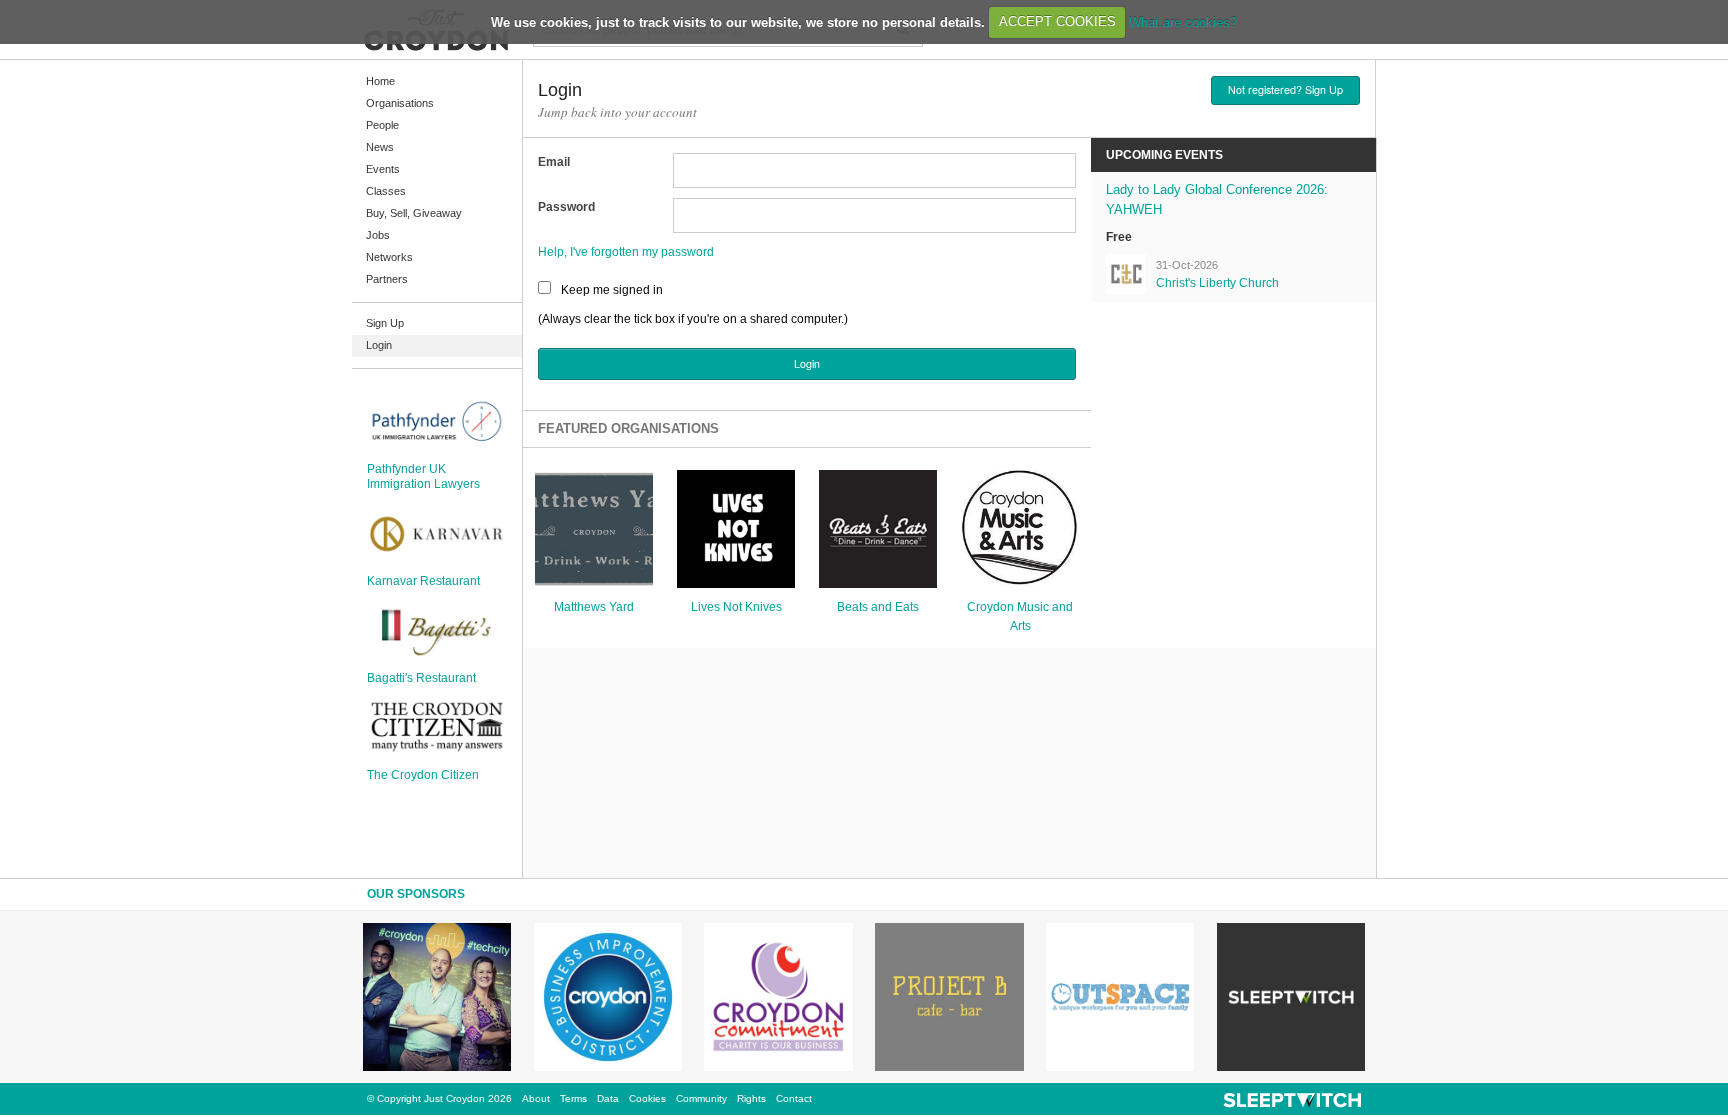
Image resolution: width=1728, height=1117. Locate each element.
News (380, 147)
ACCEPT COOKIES (1057, 21)
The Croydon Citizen (423, 775)
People (382, 125)
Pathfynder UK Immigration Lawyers (423, 476)
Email (554, 162)
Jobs (378, 235)
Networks (389, 257)
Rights (751, 1098)
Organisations (400, 103)
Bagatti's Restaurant (421, 678)
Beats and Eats (878, 607)
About (536, 1098)
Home (380, 81)
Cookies (647, 1098)
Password (566, 207)
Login (379, 345)
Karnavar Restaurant (423, 581)
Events (383, 169)
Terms (573, 1098)
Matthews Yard (594, 607)
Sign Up (385, 323)
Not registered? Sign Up (1285, 89)
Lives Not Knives (736, 607)
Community (701, 1098)
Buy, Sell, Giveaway (414, 213)
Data (608, 1098)
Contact (794, 1098)
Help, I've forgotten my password (626, 252)
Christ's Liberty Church (1217, 283)
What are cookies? (1183, 21)
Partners (387, 279)
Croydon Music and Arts (1020, 616)
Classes (386, 191)
